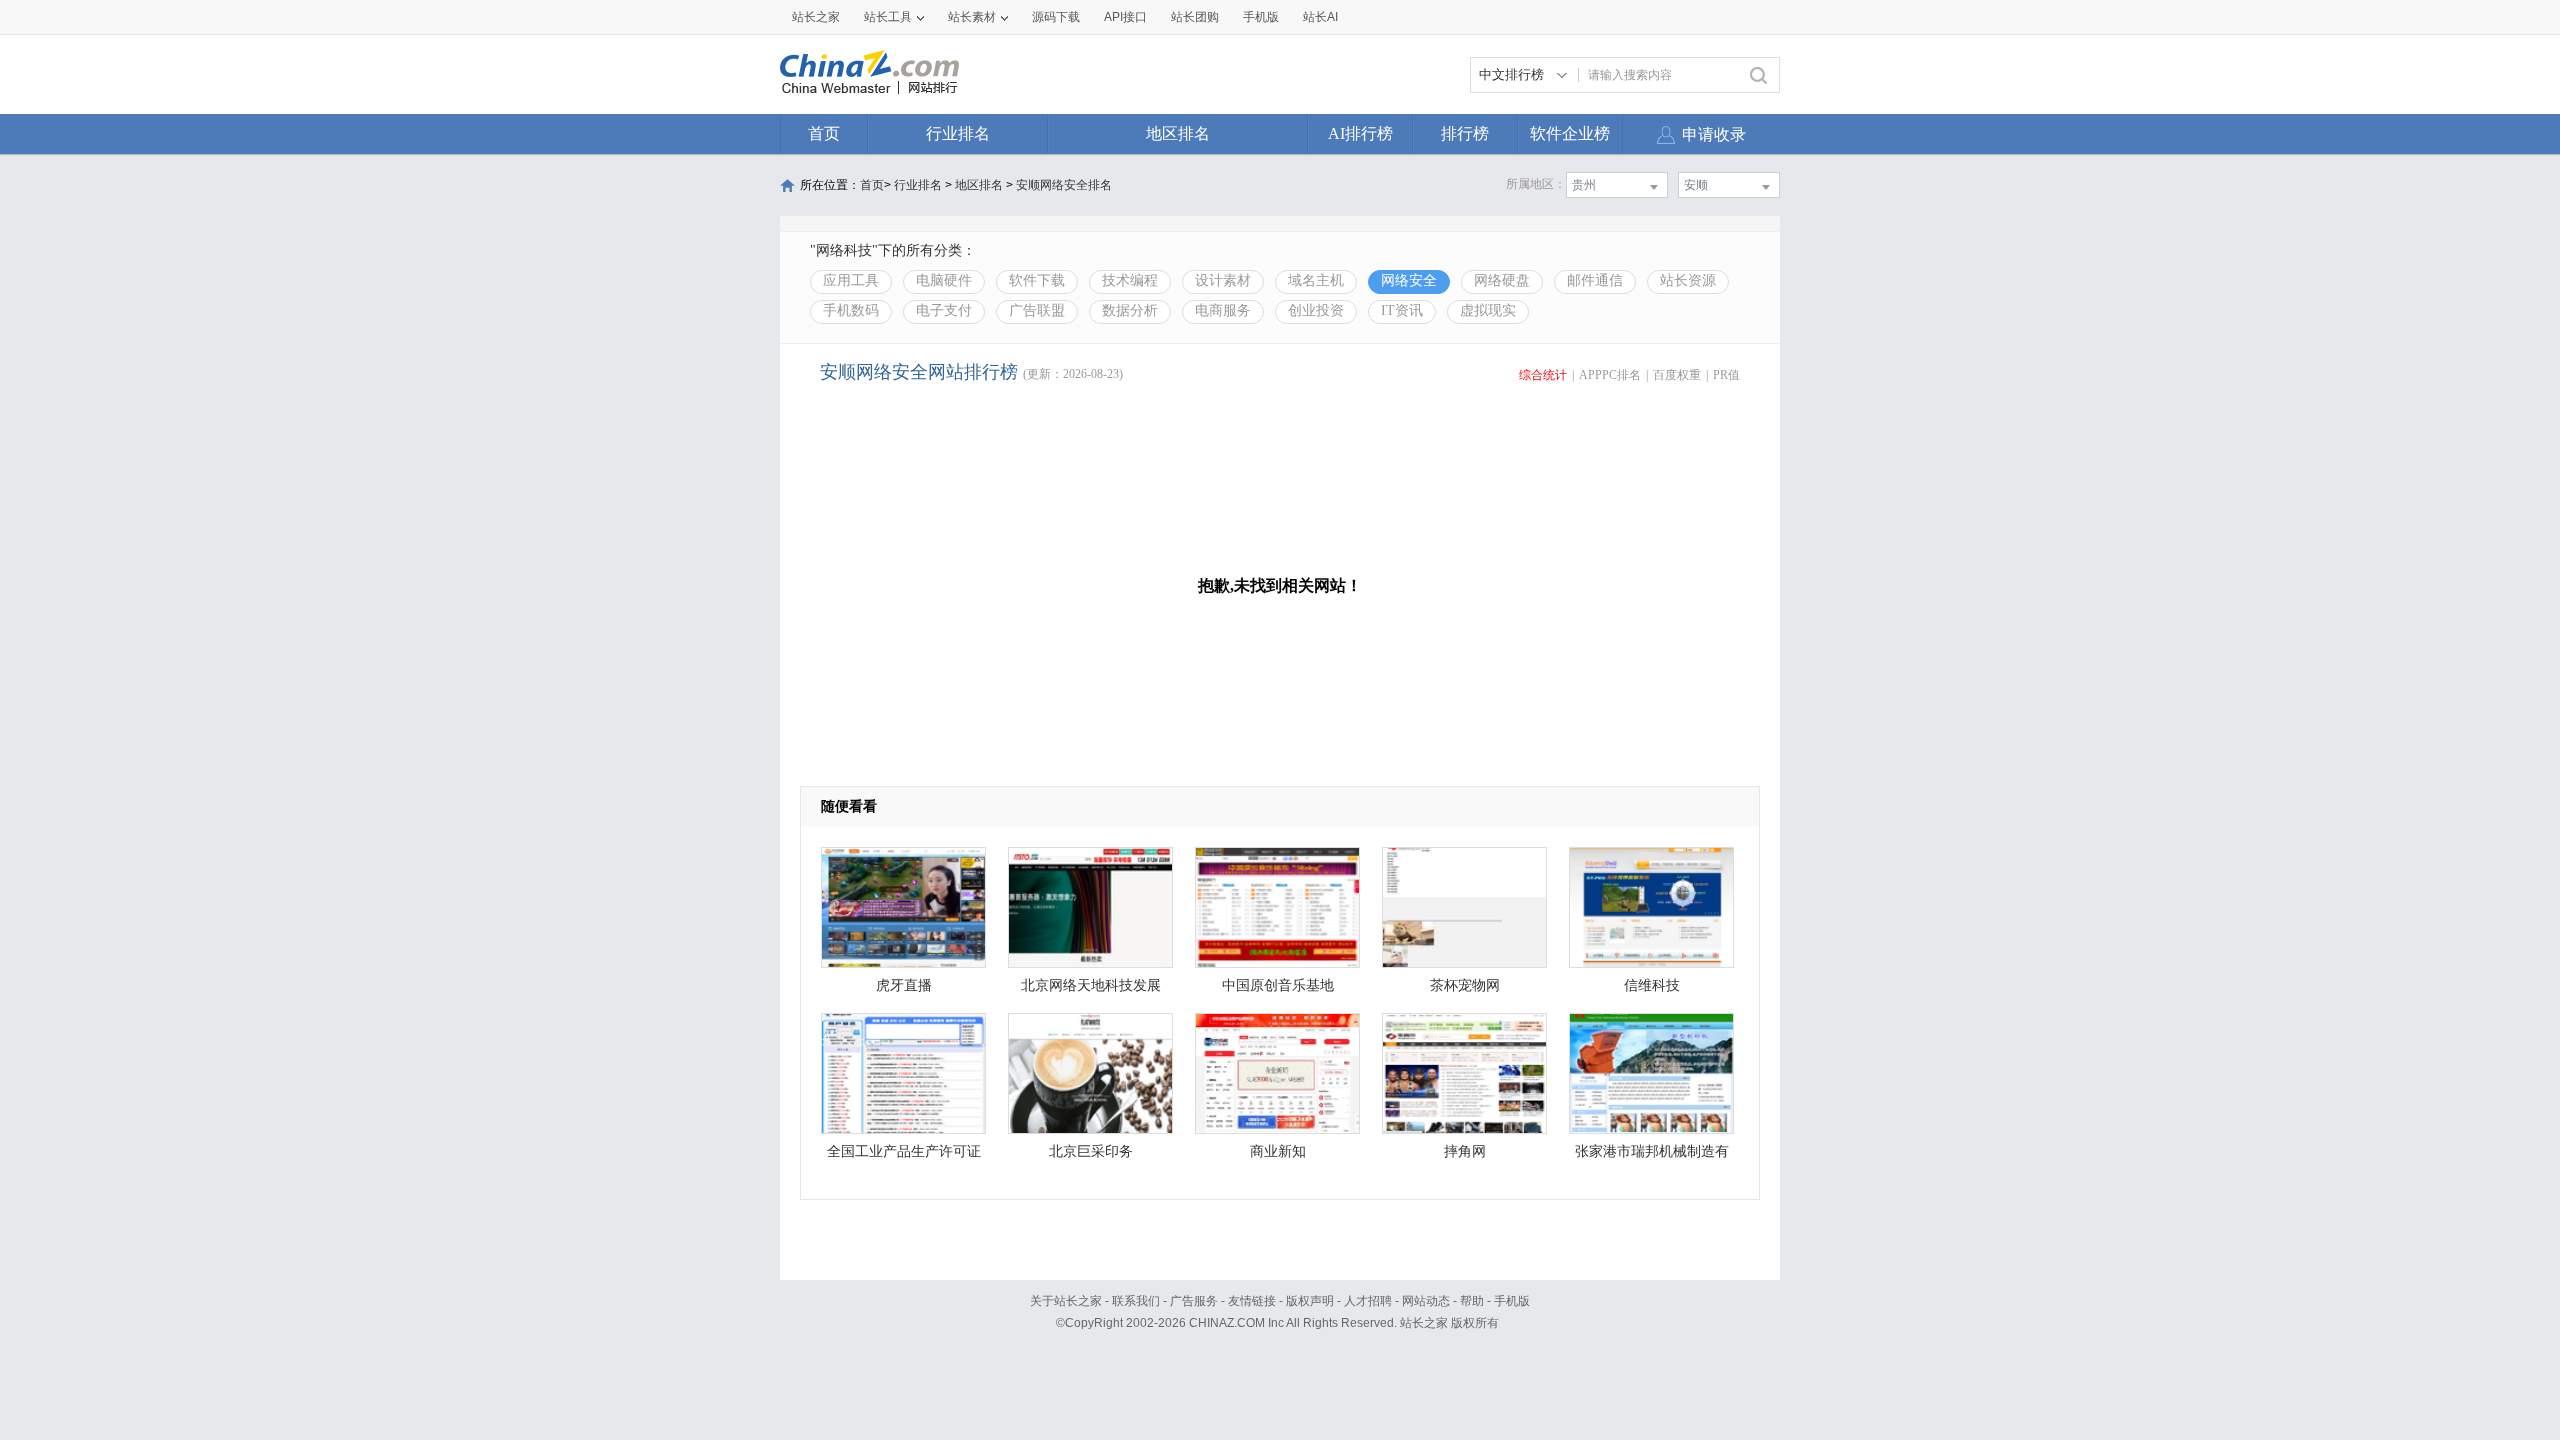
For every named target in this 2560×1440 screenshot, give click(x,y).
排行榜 (1465, 133)
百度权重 (1677, 375)
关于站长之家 (1066, 1301)
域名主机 (1316, 280)
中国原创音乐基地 (1278, 985)
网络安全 (1409, 280)
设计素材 (1223, 280)
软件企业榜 (1570, 133)
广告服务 (1194, 1301)
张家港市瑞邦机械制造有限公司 (1652, 1156)
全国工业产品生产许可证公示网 (904, 1156)
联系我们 (1136, 1301)
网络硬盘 (1502, 280)
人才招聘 (1368, 1301)
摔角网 (1465, 1151)
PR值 (1726, 375)
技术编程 (1130, 280)
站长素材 (972, 17)
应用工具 (851, 280)
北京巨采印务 (1091, 1151)
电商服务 (1223, 310)
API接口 (1125, 17)
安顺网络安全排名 (1064, 185)
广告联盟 (1037, 310)
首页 (824, 133)
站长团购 (1195, 17)
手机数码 (851, 310)
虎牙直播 (904, 985)
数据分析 (1130, 310)
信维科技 (1652, 985)
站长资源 (1688, 280)
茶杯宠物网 (1465, 985)
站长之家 (816, 17)
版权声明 (1310, 1301)
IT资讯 (1402, 310)
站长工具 (888, 17)
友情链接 (1252, 1301)
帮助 (1472, 1301)
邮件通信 (1595, 280)
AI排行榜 (1360, 133)
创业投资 (1316, 310)
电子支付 (944, 310)
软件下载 (1037, 280)
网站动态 (1426, 1301)
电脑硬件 (944, 280)
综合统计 (1543, 375)
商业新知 (1278, 1151)
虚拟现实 (1488, 310)
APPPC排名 (1610, 375)
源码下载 (1056, 17)
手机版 (1512, 1301)
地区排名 (1178, 133)
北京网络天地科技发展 (1091, 985)
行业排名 (958, 133)
